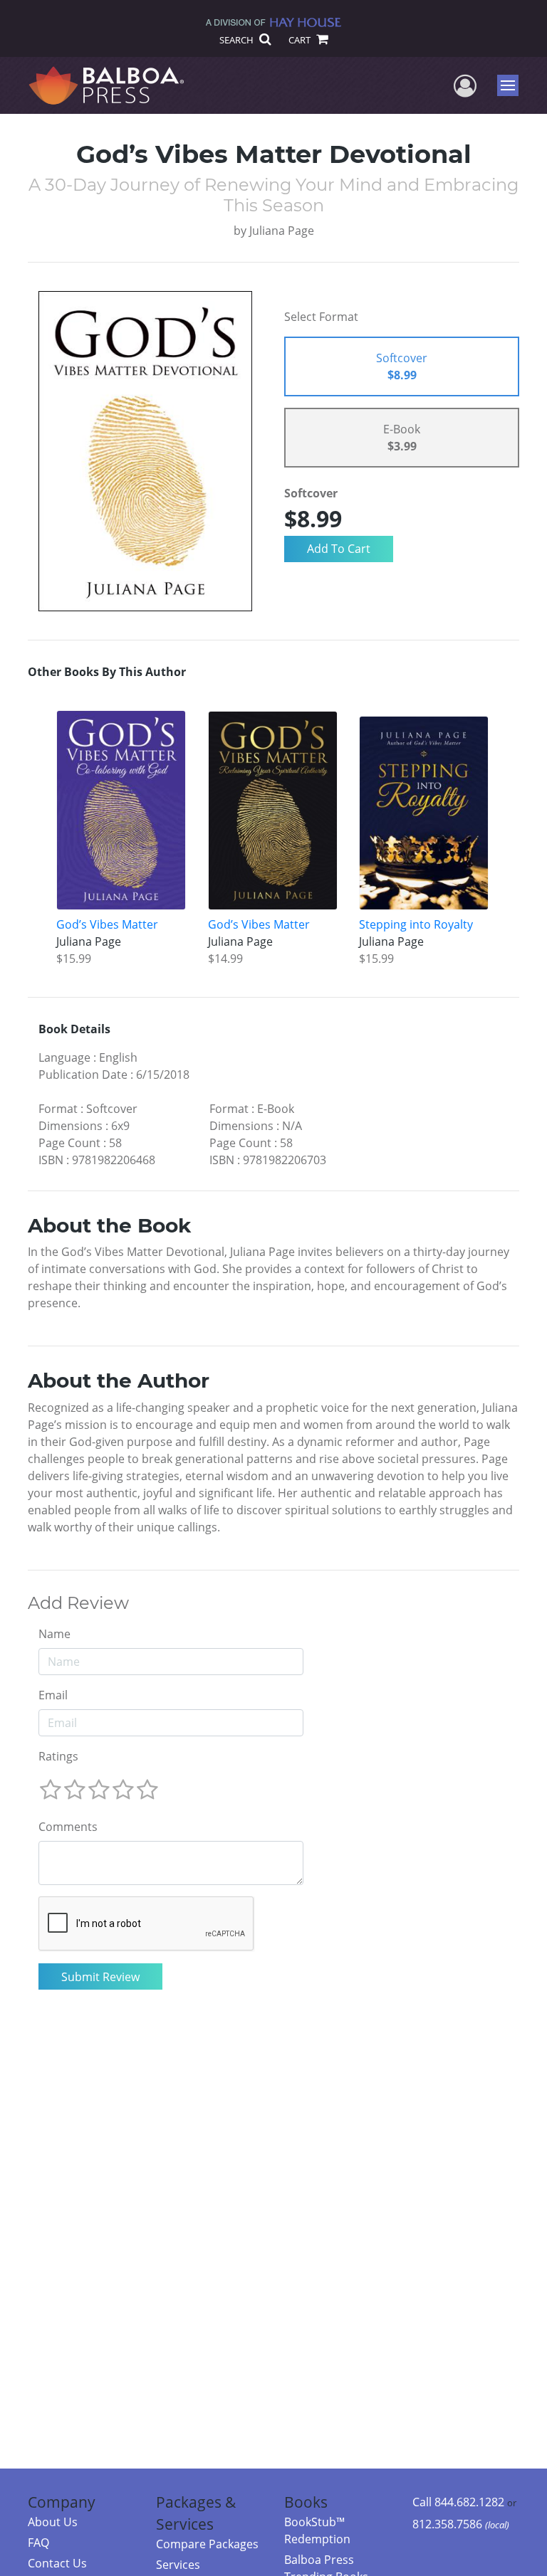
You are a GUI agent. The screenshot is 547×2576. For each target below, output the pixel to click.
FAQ (38, 2543)
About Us (53, 2522)
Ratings (58, 1756)
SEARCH (238, 40)
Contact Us (57, 2563)
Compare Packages (207, 2544)
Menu (512, 85)
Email (53, 1695)
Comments (68, 1827)
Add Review (78, 1603)
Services (178, 2565)
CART (301, 40)
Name (54, 1634)
